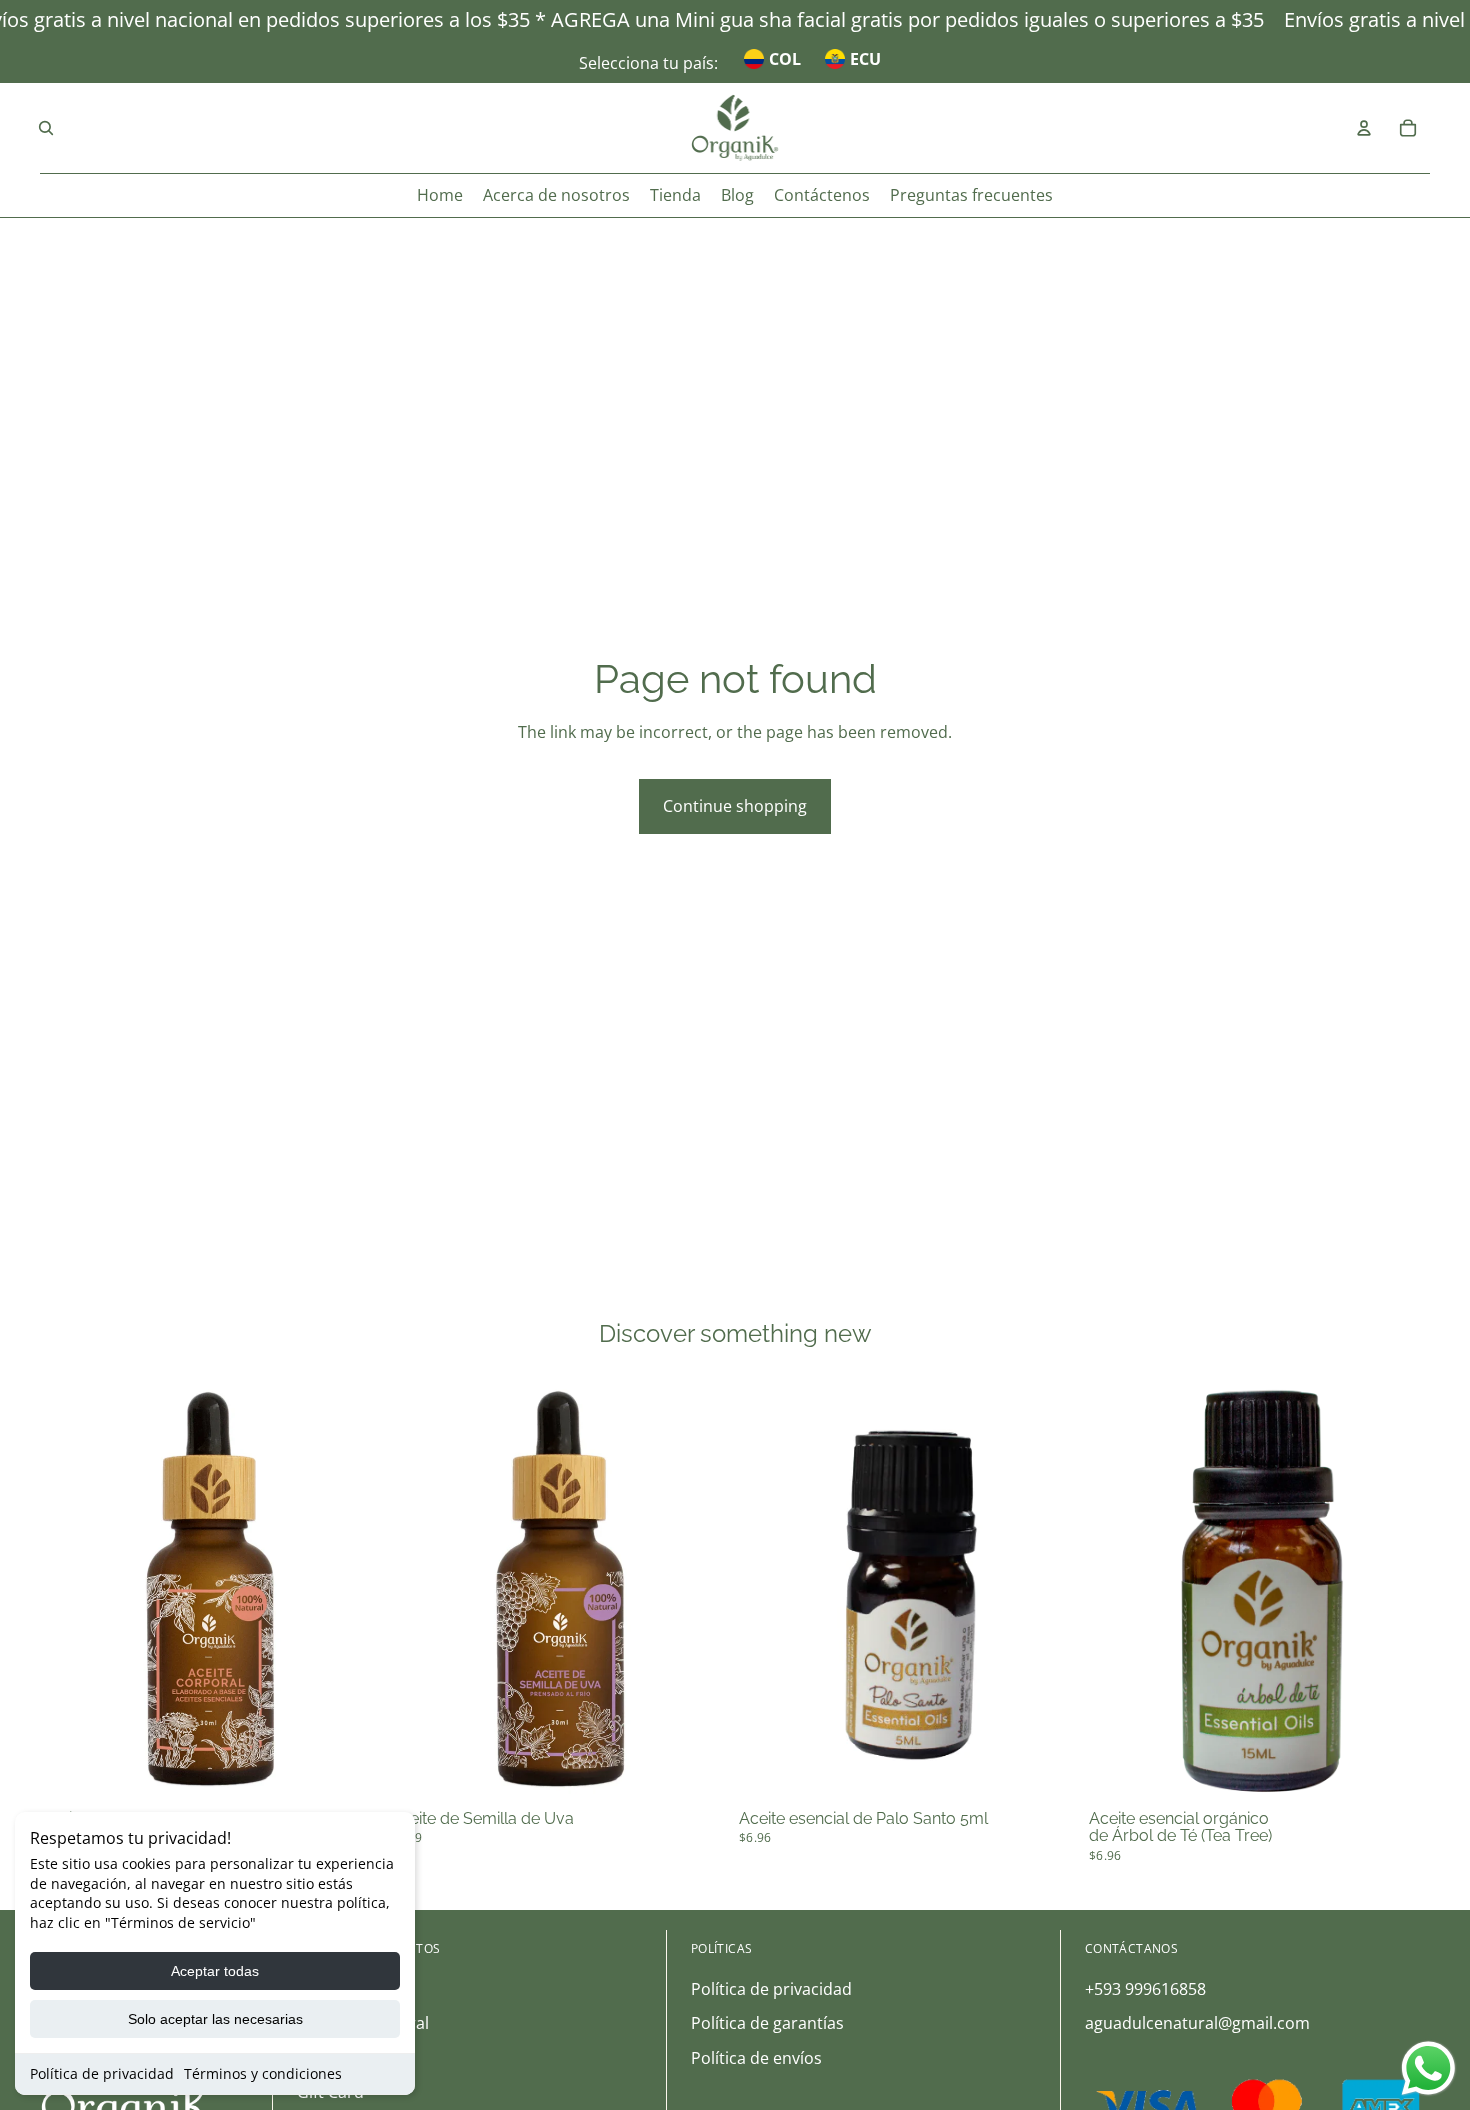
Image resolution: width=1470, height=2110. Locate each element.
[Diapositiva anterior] (70, 1589)
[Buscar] (46, 128)
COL (785, 59)
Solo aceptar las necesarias (215, 2019)
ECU (865, 59)
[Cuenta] (1364, 128)
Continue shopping (735, 806)
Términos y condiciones (263, 2073)
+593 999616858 (1145, 1989)
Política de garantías (767, 2023)
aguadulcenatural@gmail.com (1197, 2023)
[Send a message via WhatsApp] (1428, 2068)
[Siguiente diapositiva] (352, 1589)
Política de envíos (756, 2058)
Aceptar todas (215, 1971)
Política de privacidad (102, 2073)
